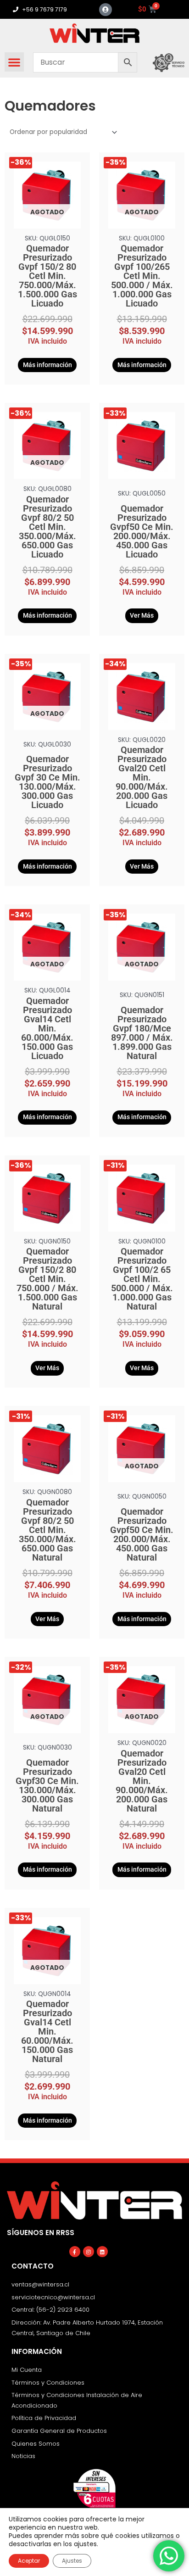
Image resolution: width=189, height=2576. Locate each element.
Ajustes (72, 2561)
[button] (14, 62)
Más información (47, 365)
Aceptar (29, 2561)
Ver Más (142, 615)
